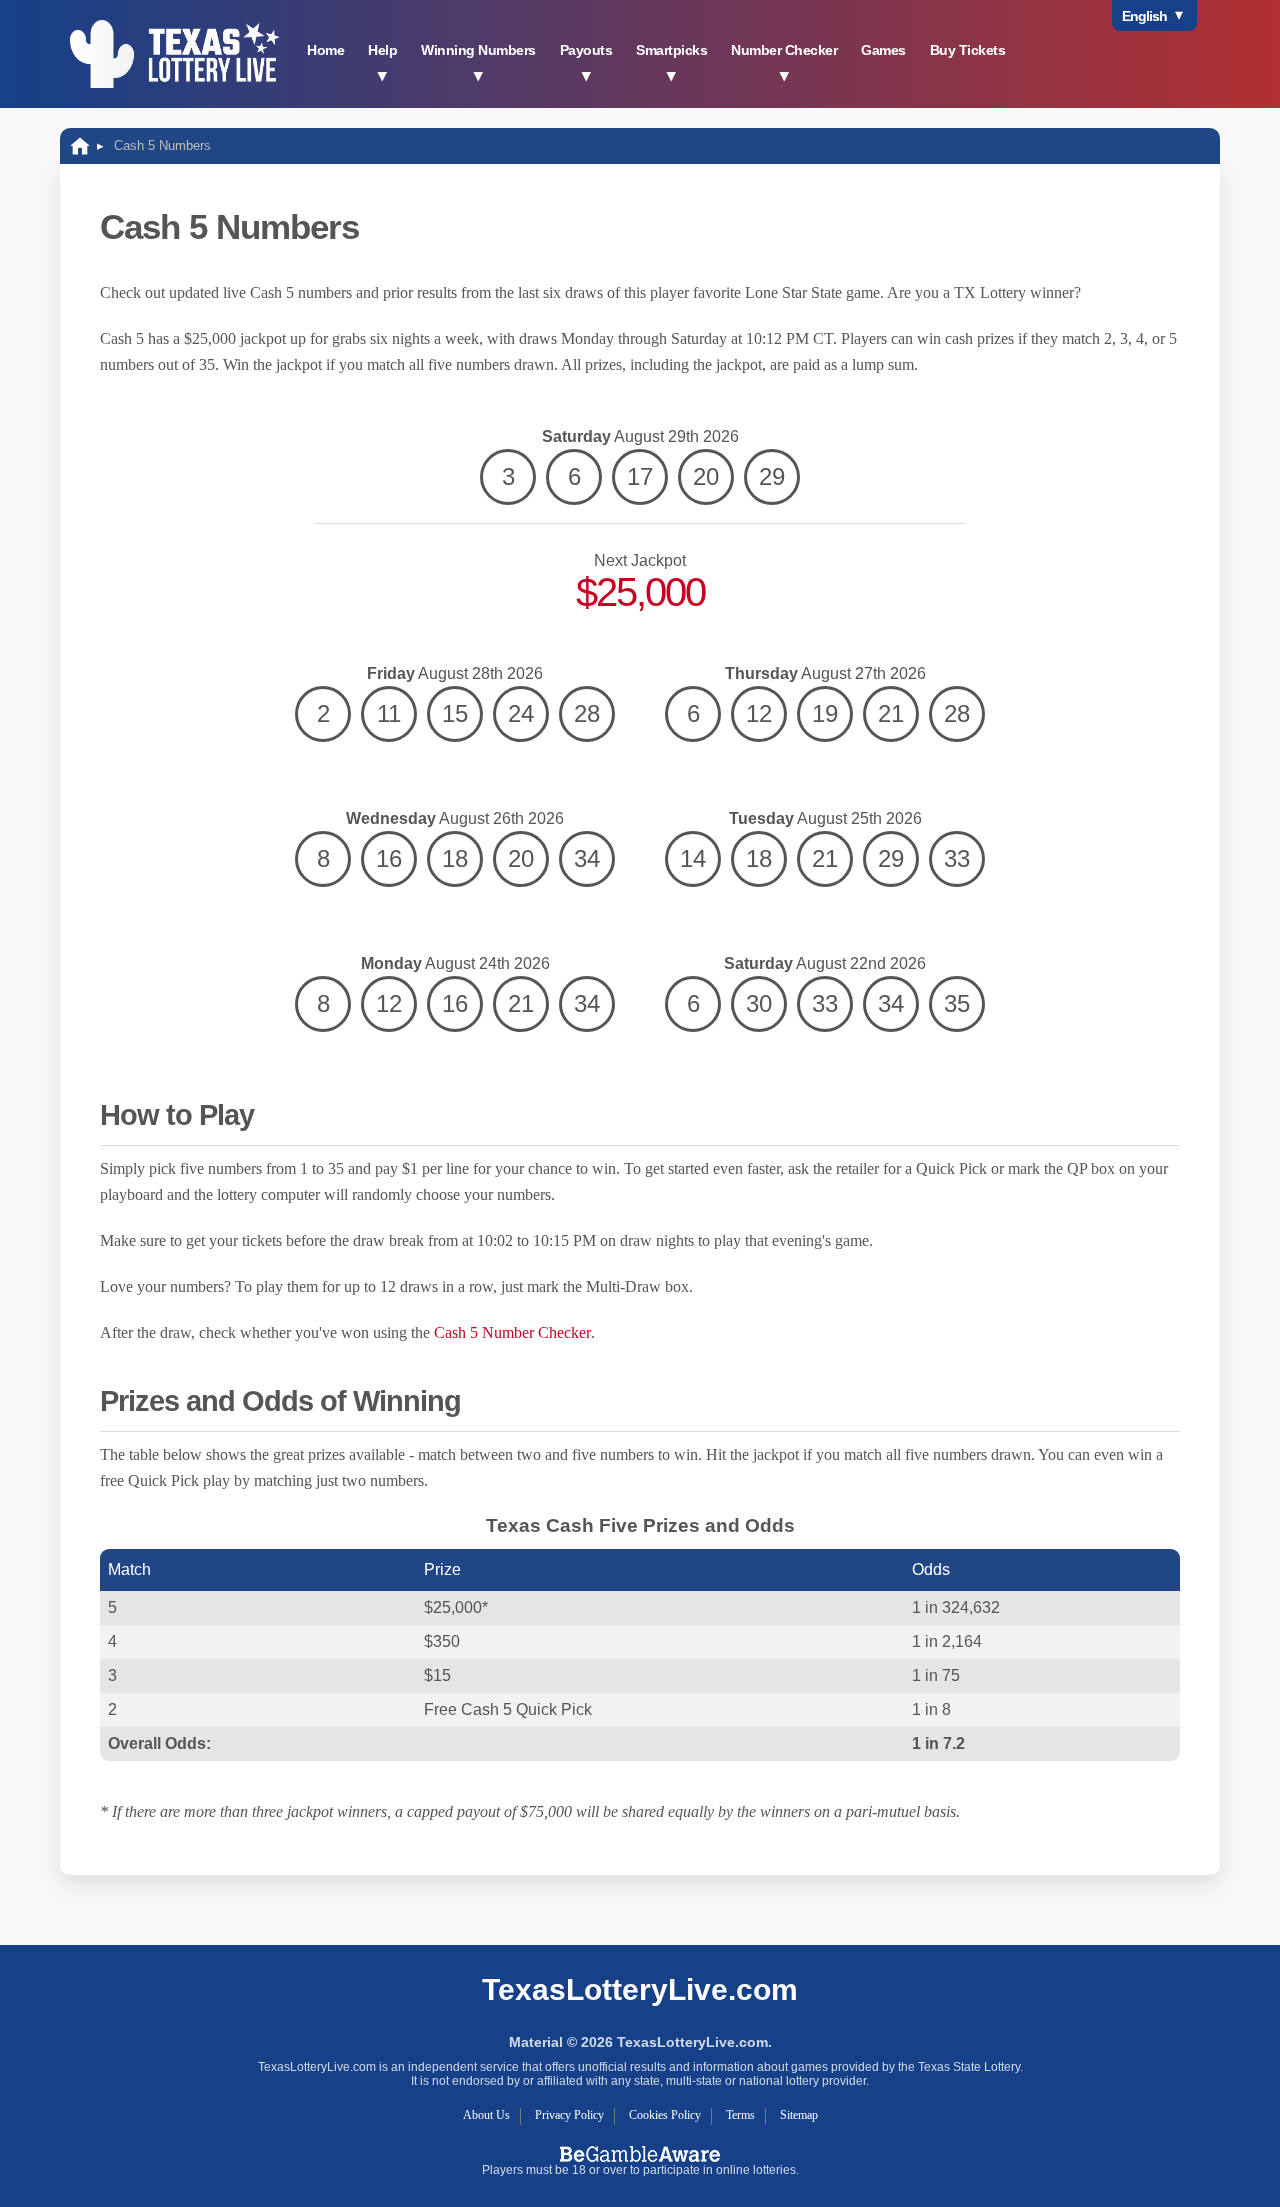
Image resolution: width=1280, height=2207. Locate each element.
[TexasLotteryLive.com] (175, 54)
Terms (740, 2115)
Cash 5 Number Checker (512, 1332)
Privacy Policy (569, 2115)
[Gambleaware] (640, 2153)
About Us (486, 2115)
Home (325, 50)
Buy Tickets (968, 50)
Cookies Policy (665, 2115)
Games (883, 50)
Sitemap (799, 2115)
